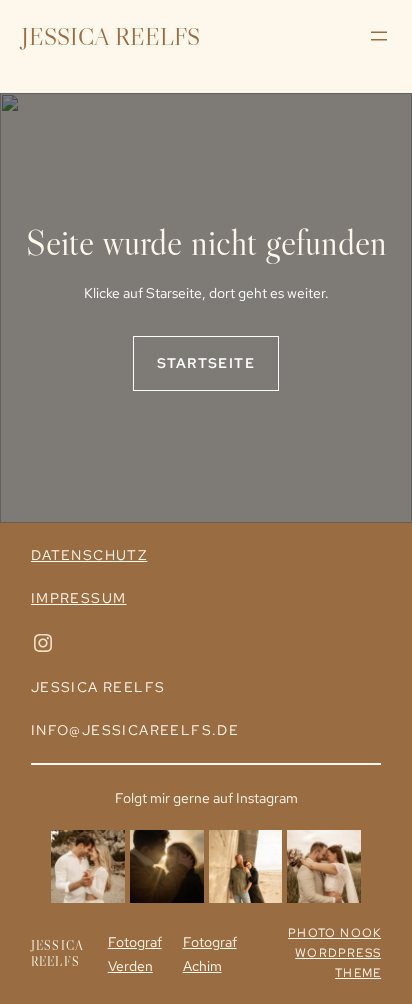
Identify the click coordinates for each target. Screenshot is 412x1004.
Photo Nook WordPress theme (334, 953)
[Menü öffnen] (379, 36)
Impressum (79, 598)
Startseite (206, 363)
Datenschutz (89, 555)
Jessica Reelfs (110, 36)
